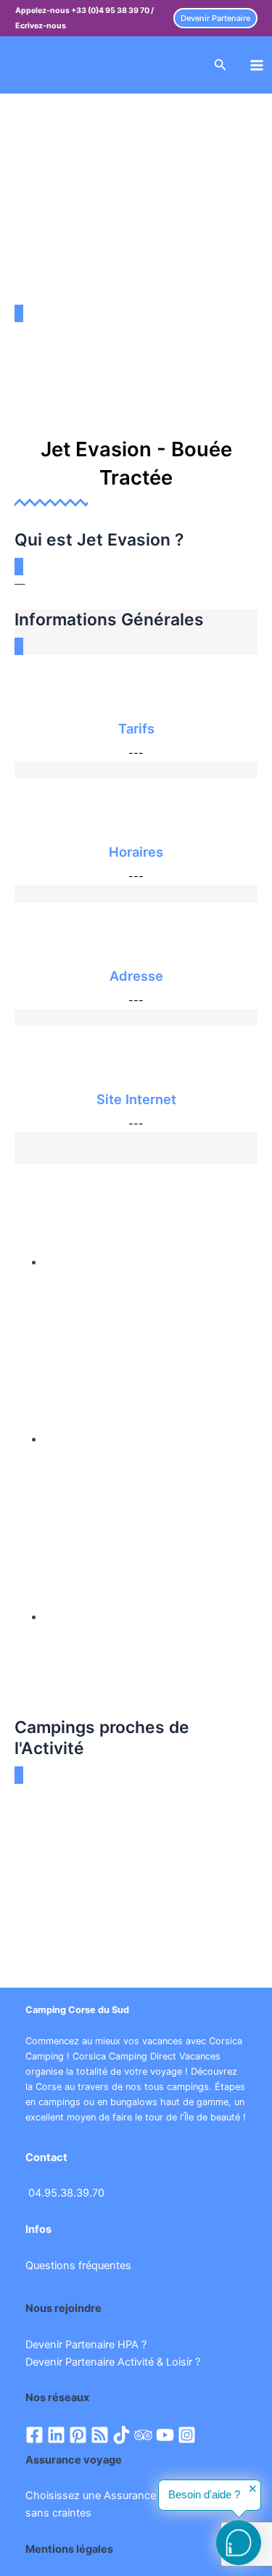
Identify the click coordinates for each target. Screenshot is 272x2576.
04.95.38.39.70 (66, 2193)
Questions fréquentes (78, 2266)
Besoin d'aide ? (204, 2495)
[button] (215, 18)
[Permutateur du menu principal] (257, 65)
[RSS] (100, 2435)
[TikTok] (121, 2435)
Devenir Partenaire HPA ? (86, 2345)
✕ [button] (253, 2489)
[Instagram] (187, 2435)
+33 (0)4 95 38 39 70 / (112, 11)
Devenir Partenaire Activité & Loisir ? (113, 2362)
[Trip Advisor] (143, 2435)
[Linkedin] (56, 2435)
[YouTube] (165, 2435)
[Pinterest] (78, 2435)
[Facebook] (34, 2435)
